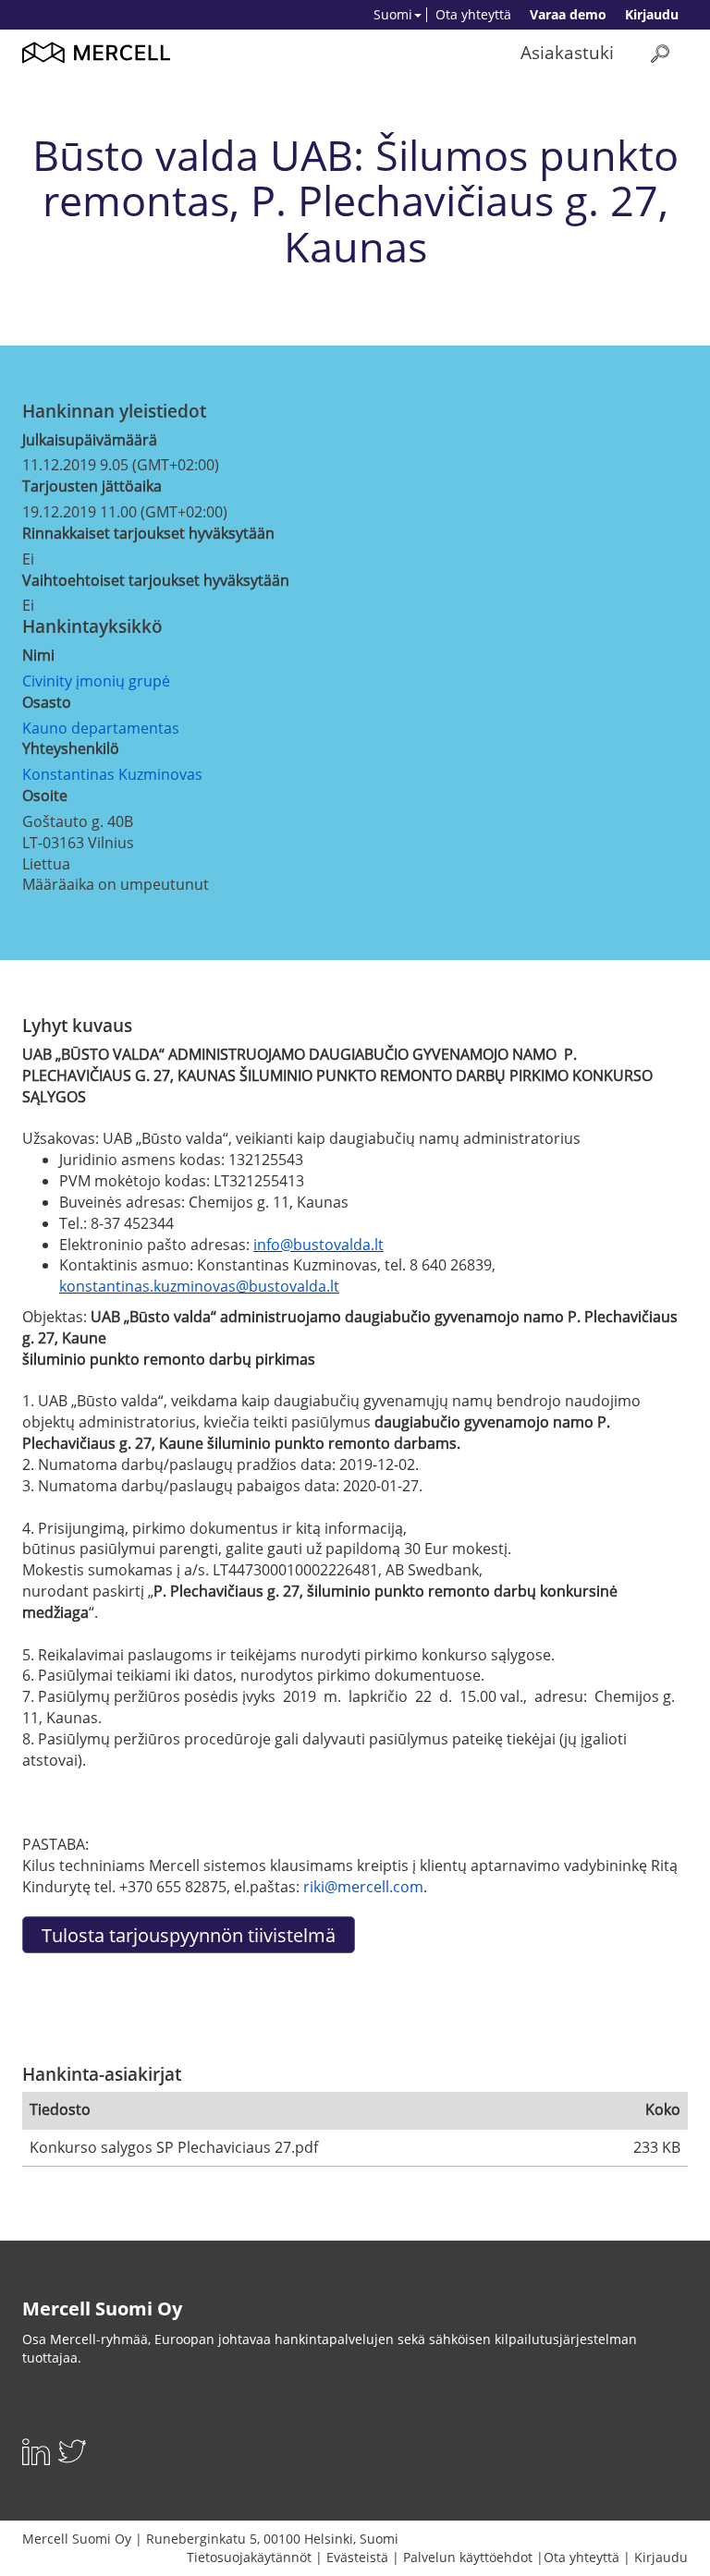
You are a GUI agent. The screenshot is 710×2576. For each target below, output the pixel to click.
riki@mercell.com (363, 1887)
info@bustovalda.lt (318, 1245)
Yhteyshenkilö (71, 748)
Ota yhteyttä (473, 14)
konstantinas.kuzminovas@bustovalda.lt (199, 1286)
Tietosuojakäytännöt (249, 2557)
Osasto (47, 702)
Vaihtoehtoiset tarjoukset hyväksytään (156, 580)
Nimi (38, 655)
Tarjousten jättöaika (92, 486)
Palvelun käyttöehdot (468, 2557)
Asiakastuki (567, 52)
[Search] (660, 53)
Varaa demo (568, 14)
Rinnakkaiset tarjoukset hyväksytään (148, 533)
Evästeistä (357, 2557)
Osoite (45, 796)
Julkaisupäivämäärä (90, 440)
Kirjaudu (652, 14)
